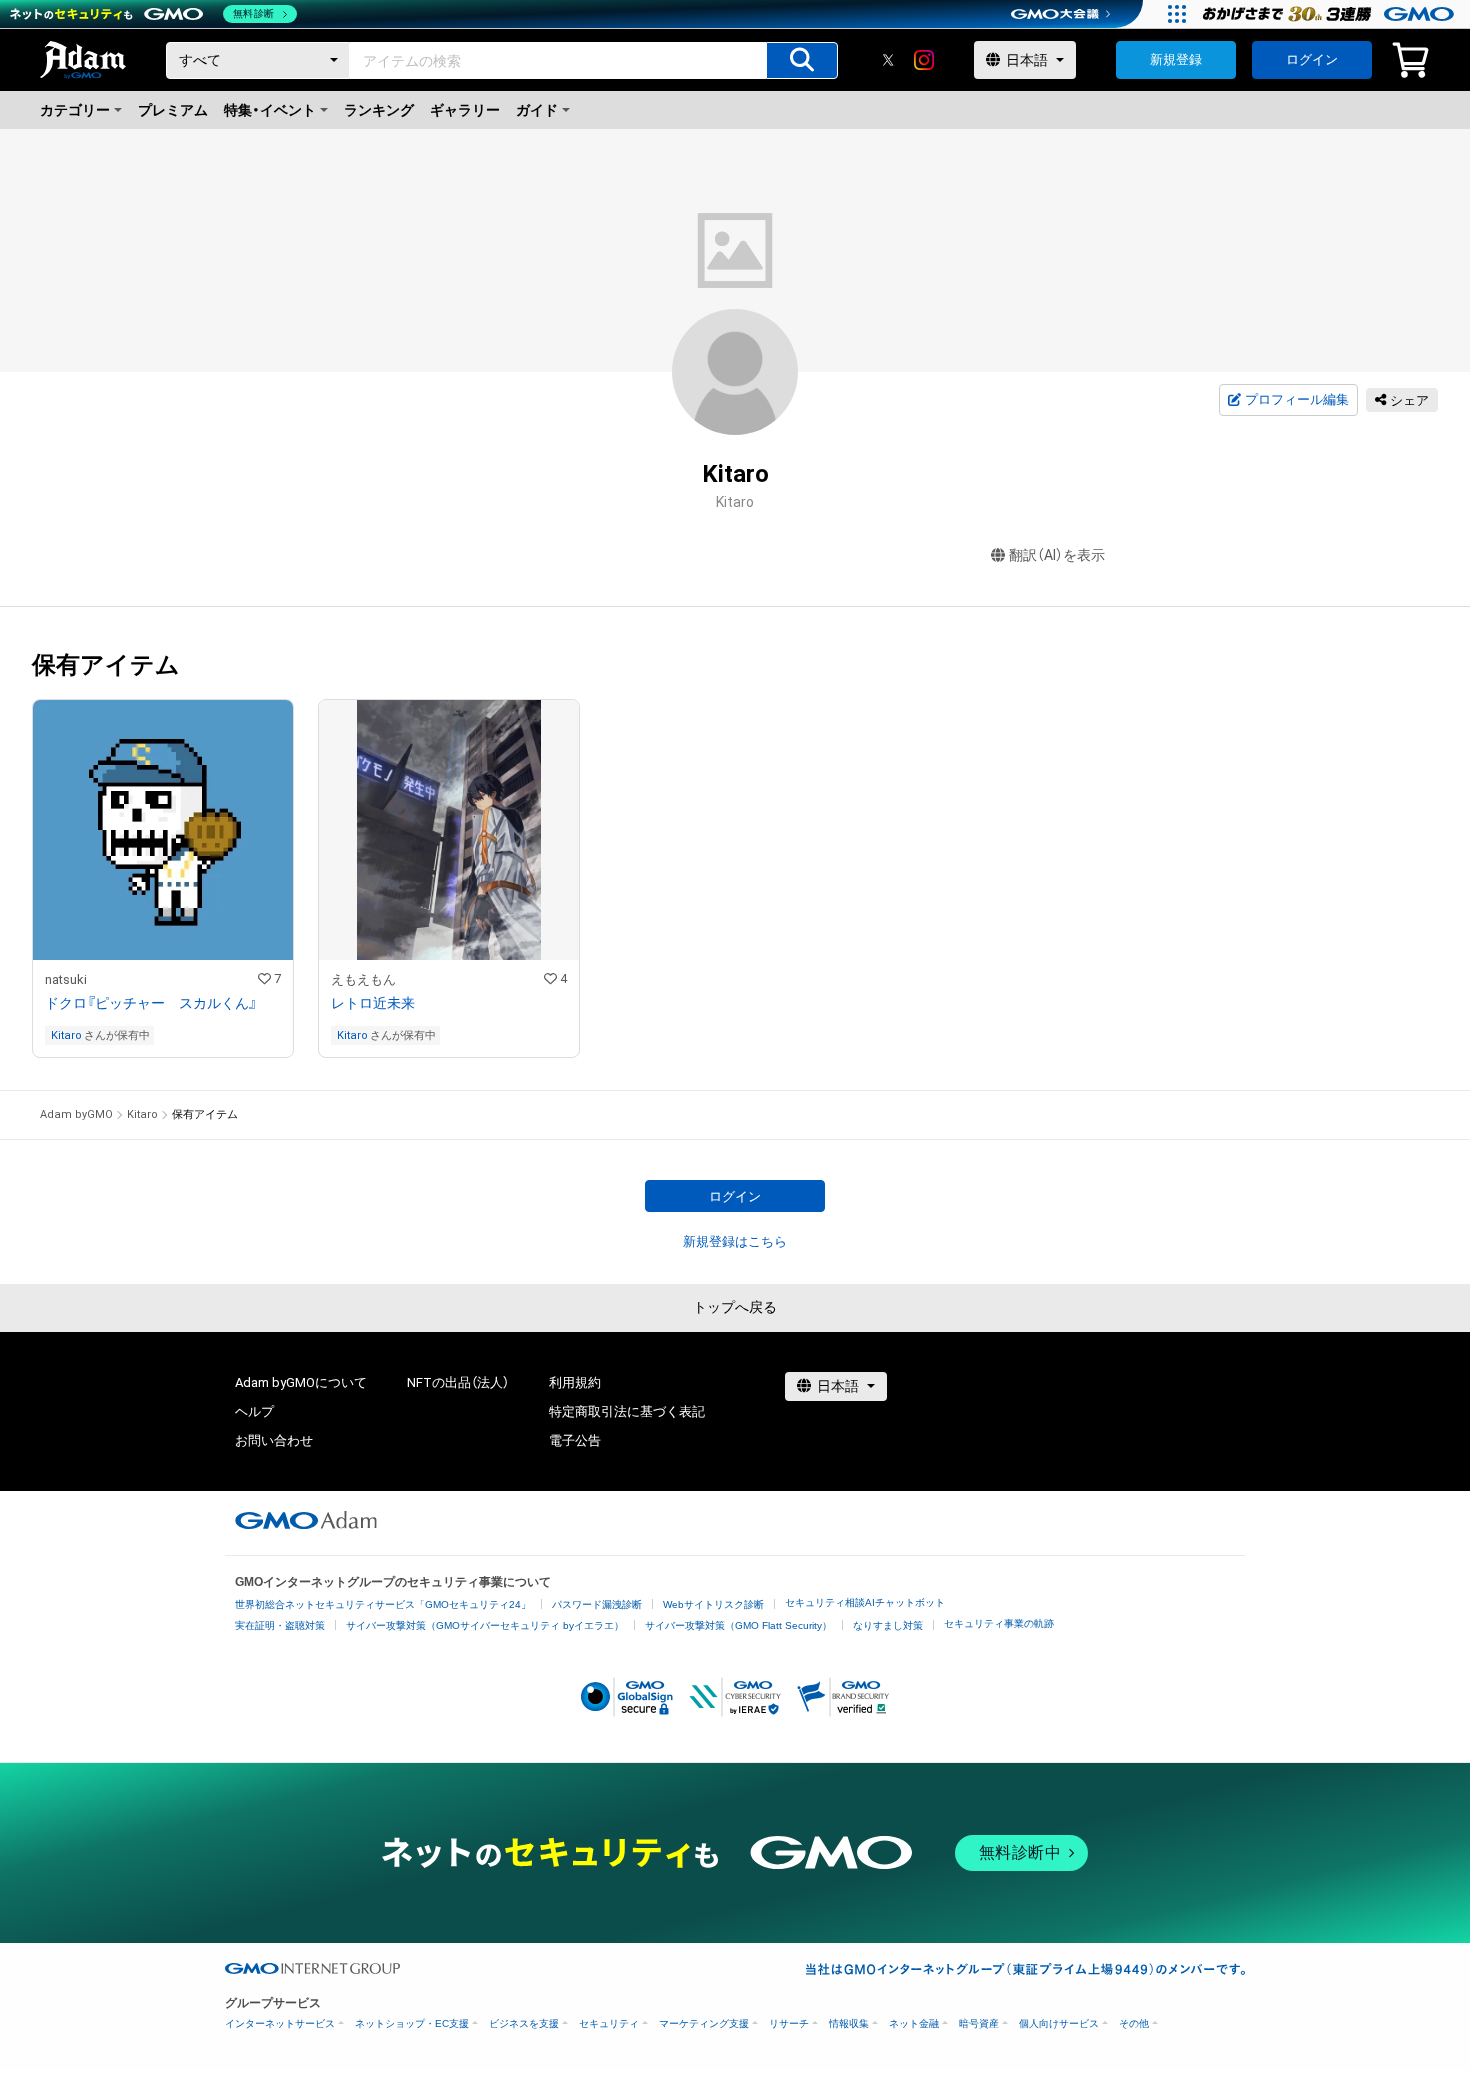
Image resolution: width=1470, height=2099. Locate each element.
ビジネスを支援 (524, 2023)
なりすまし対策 (888, 1625)
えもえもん (363, 979)
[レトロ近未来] (449, 878)
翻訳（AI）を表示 (1057, 555)
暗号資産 (979, 2023)
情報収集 (849, 2023)
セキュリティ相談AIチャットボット (865, 1602)
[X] (888, 60)
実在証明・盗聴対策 (280, 1625)
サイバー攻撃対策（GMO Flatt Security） (738, 1625)
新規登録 (1176, 59)
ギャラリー (465, 110)
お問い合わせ (274, 1440)
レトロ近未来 (373, 1003)
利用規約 (575, 1382)
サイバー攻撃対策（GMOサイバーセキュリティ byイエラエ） (485, 1625)
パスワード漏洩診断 (597, 1604)
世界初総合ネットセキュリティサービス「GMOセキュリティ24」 (383, 1604)
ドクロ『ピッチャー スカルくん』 (151, 1003)
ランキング (379, 110)
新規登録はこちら (735, 1241)
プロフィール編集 (1297, 399)
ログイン (1312, 59)
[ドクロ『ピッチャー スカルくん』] (163, 878)
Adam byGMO (76, 1114)
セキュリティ (609, 2023)
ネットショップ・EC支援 (412, 2023)
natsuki (66, 979)
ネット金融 (914, 2023)
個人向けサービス (1059, 2023)
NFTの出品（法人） (458, 1382)
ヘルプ (254, 1411)
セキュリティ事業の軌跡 (999, 1623)
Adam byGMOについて (301, 1382)
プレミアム (173, 110)
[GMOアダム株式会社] (306, 1520)
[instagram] (924, 60)
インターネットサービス (280, 2023)
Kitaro (66, 1035)
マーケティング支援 (704, 2023)
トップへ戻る (735, 1307)
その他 (1134, 2023)
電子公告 (575, 1440)
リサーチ (789, 2023)
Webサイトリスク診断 (713, 1604)
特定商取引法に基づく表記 (627, 1411)
